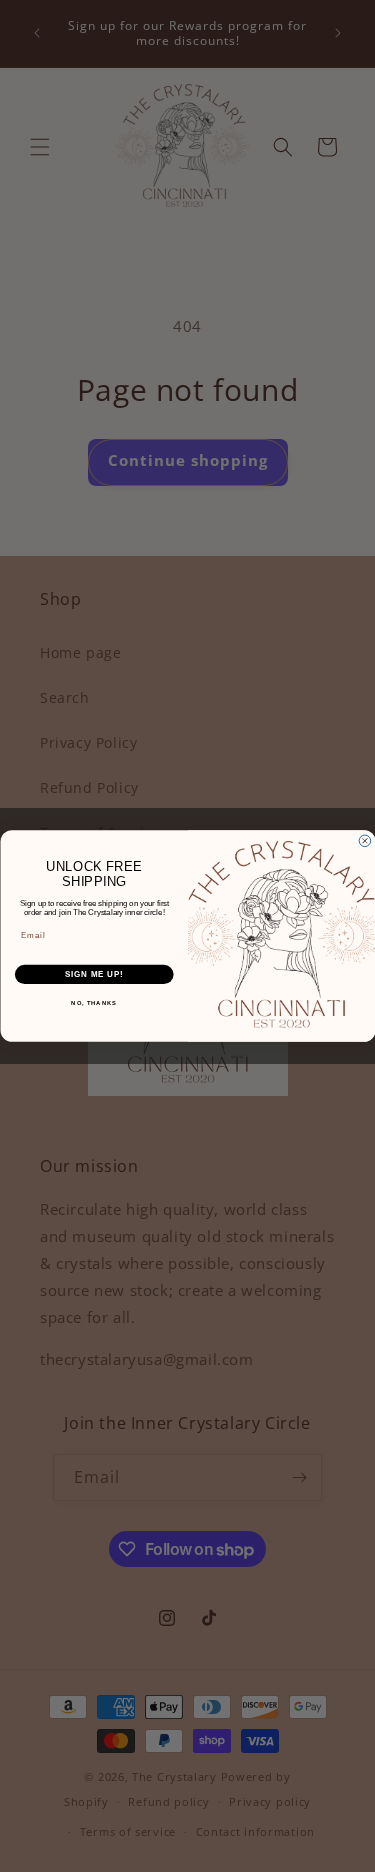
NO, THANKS (94, 1003)
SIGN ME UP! (94, 974)
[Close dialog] (365, 841)
